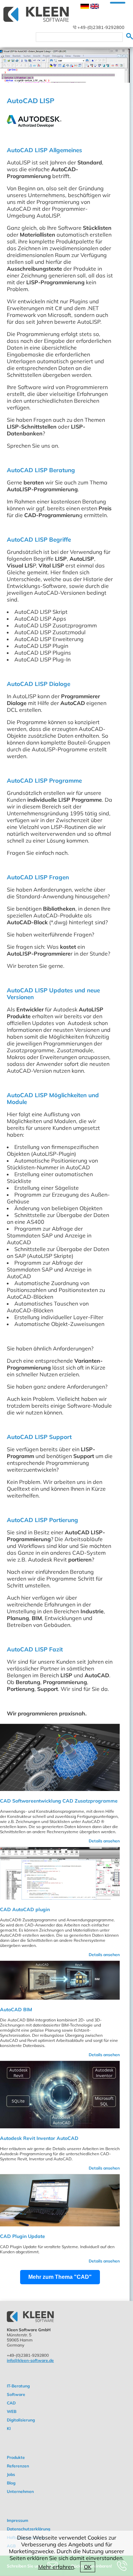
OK (88, 2567)
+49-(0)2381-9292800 (101, 27)
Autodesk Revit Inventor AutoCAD (39, 2138)
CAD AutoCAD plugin (25, 1909)
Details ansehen (104, 1841)
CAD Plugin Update (23, 2236)
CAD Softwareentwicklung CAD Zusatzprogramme (59, 1801)
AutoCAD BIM (16, 2010)
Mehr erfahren (56, 2567)
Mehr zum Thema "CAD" (60, 2277)
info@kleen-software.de (30, 2360)
